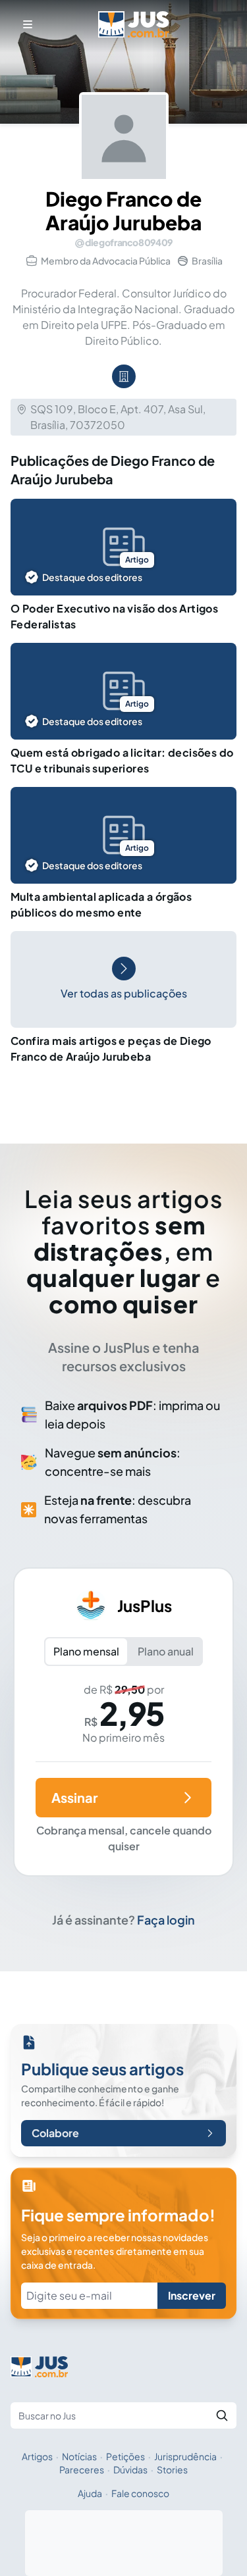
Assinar (74, 1797)
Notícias (79, 2456)
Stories (172, 2469)
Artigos (37, 2456)
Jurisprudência (185, 2456)
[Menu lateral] (28, 24)
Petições (125, 2456)
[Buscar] (222, 2415)
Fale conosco (140, 2493)
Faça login (166, 1920)
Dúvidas (130, 2469)
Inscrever (192, 2295)
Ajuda (90, 2493)
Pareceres (82, 2469)
